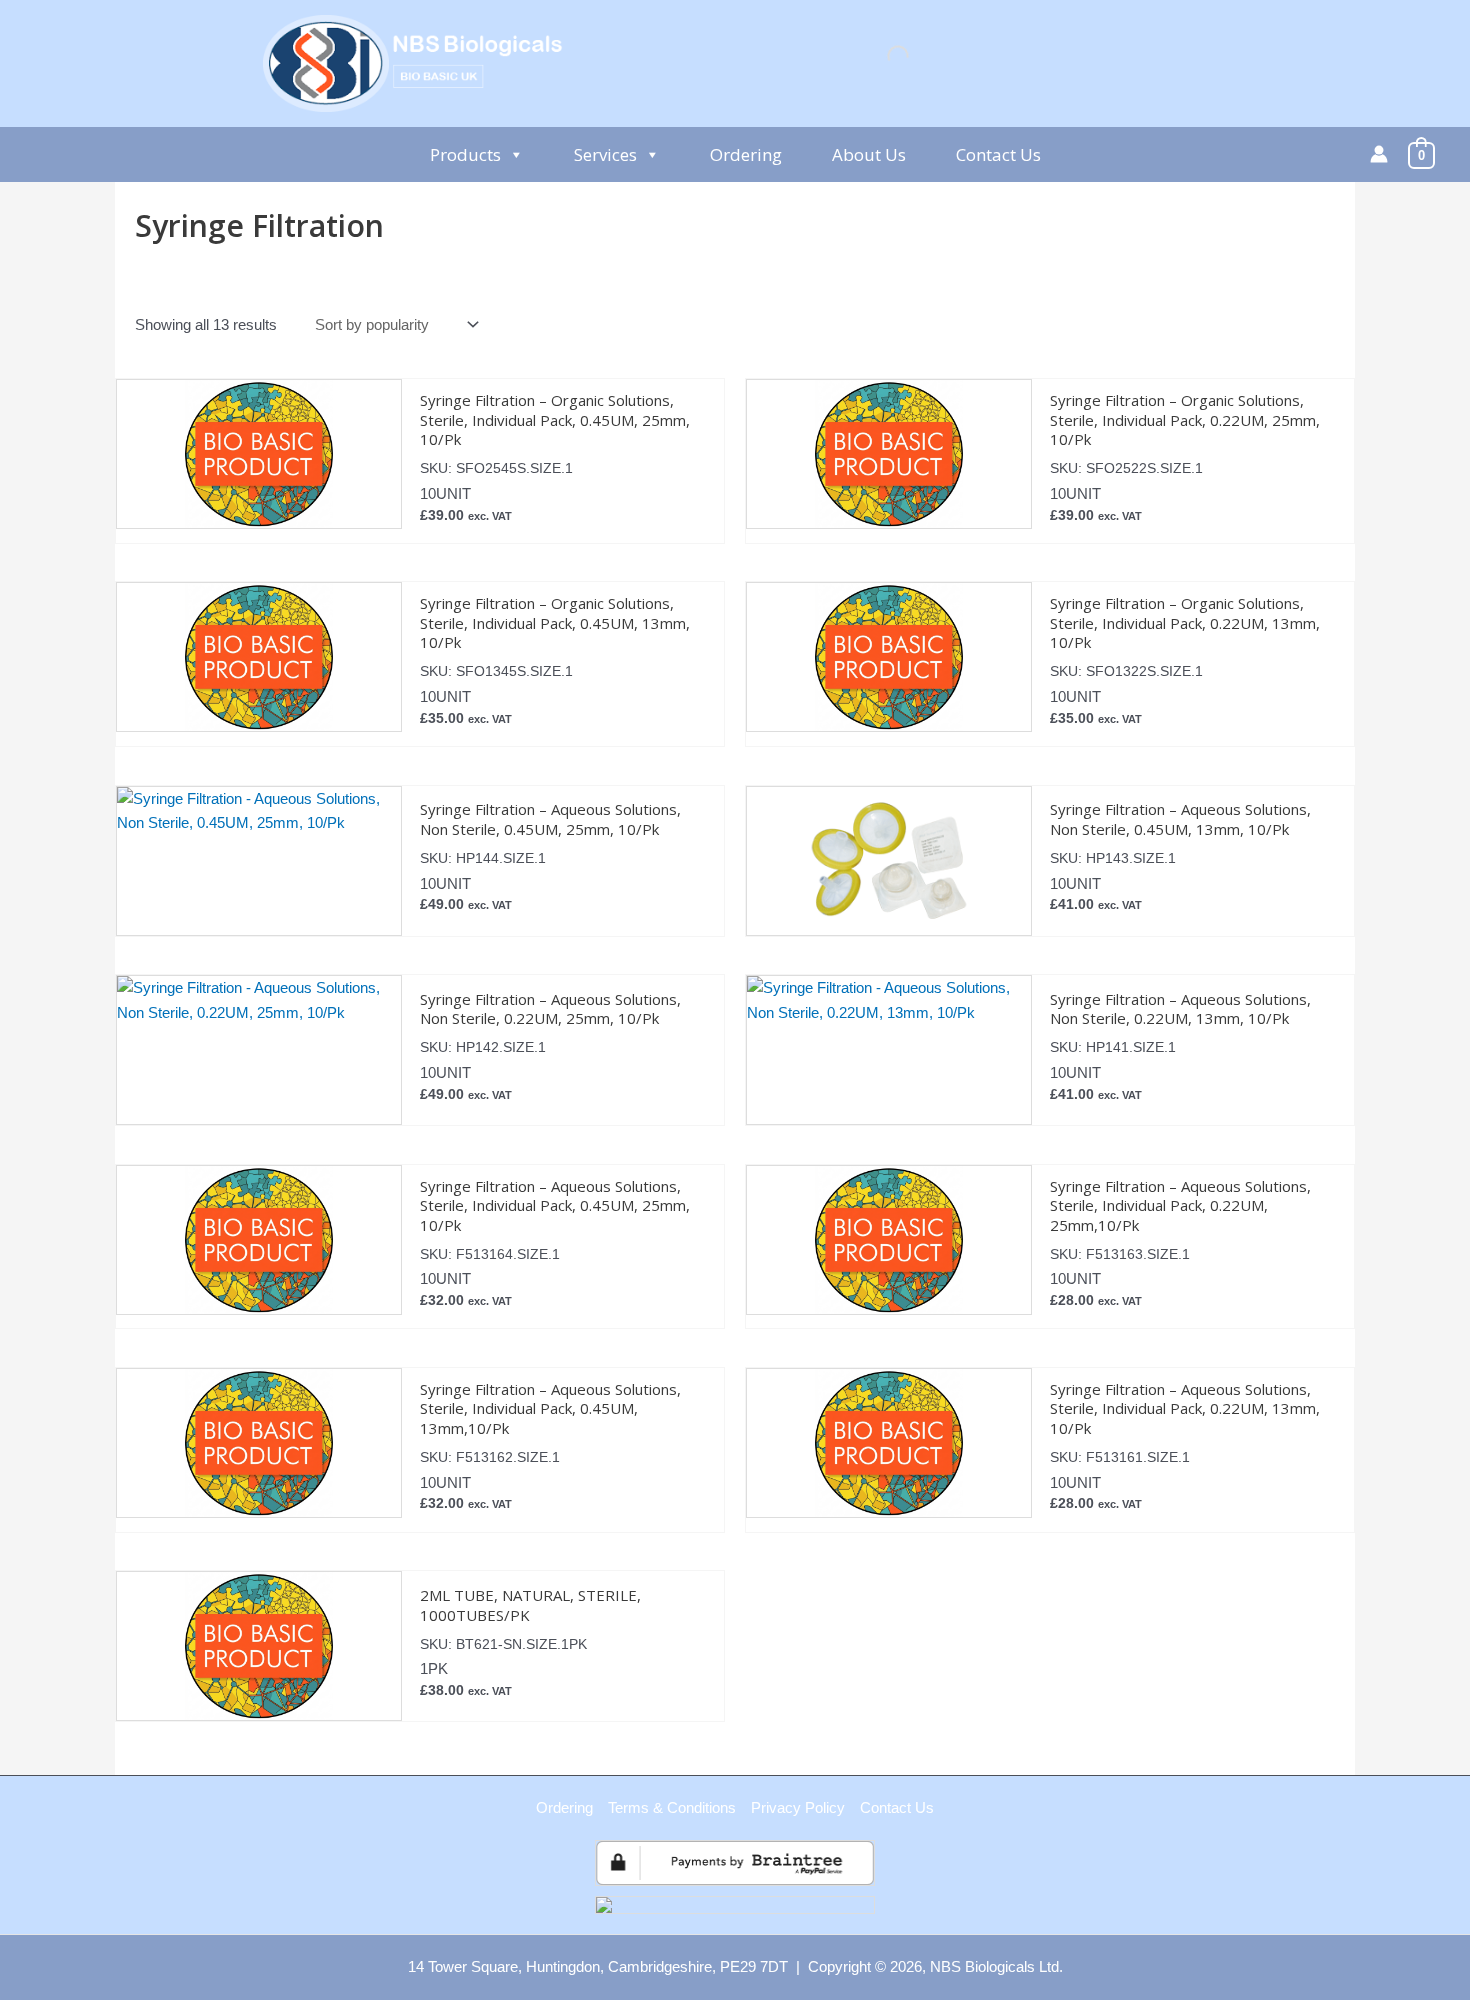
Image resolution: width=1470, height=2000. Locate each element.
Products (465, 154)
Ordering (746, 154)
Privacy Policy (798, 1807)
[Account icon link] (1379, 154)
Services (605, 154)
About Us (869, 154)
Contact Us (998, 154)
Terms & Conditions (672, 1807)
